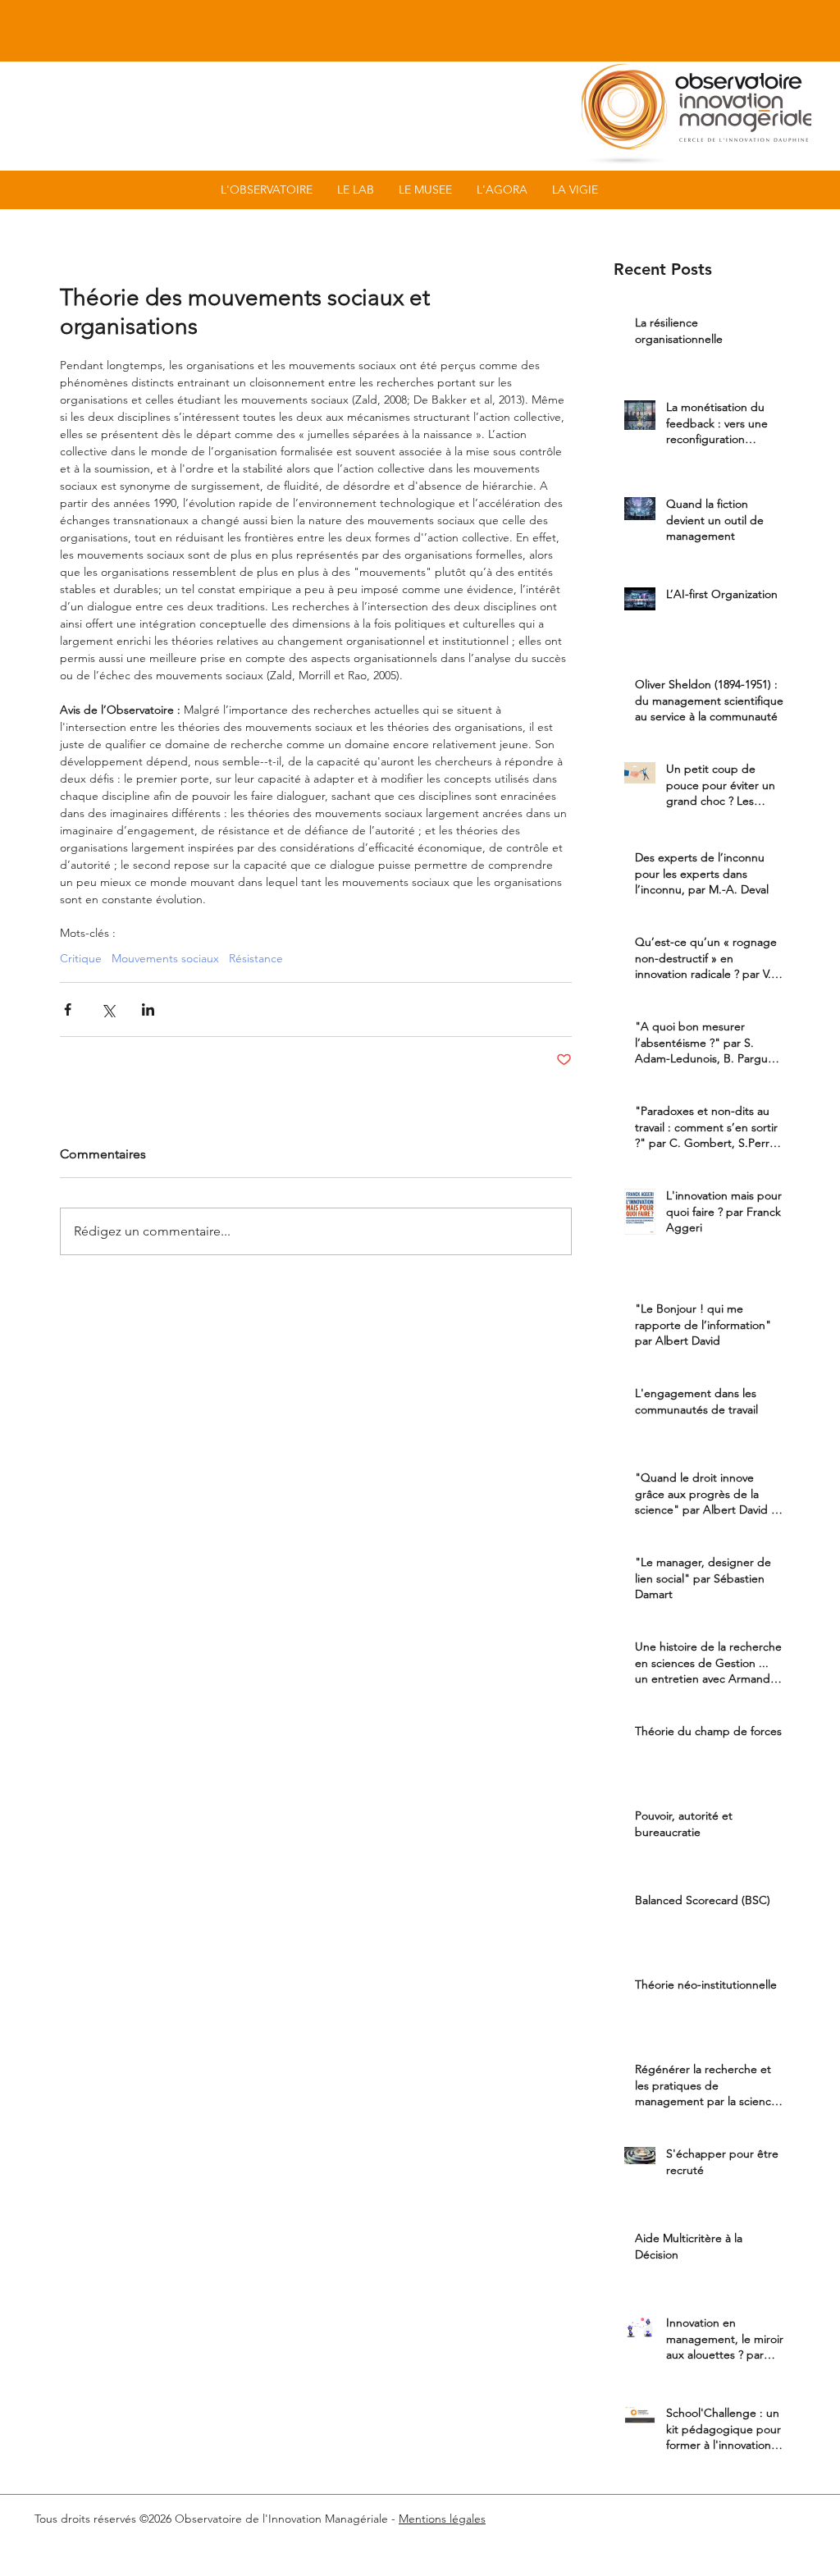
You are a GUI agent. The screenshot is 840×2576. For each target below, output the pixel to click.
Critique (81, 959)
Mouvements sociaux (165, 959)
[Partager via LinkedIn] (148, 1009)
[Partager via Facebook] (68, 1009)
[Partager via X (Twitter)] (108, 1009)
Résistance (256, 959)
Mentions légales (442, 2519)
